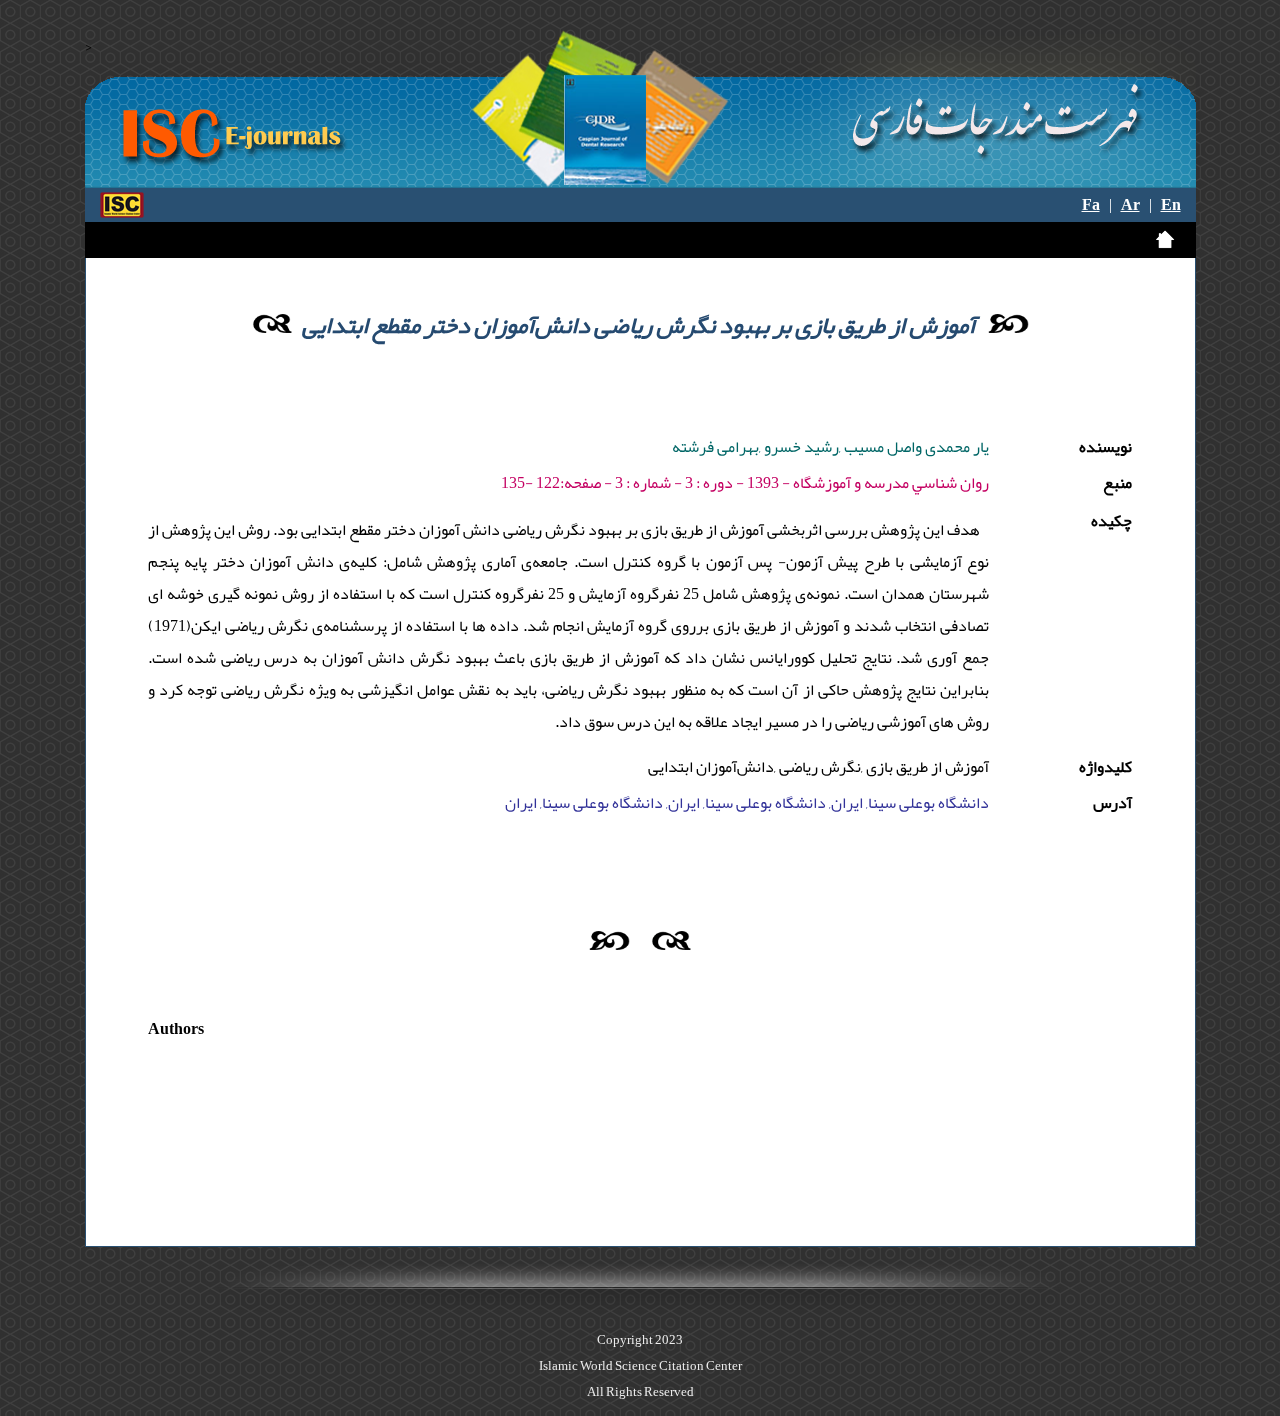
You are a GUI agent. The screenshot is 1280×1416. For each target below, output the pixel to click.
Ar (1130, 205)
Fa (1091, 205)
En (1171, 205)
